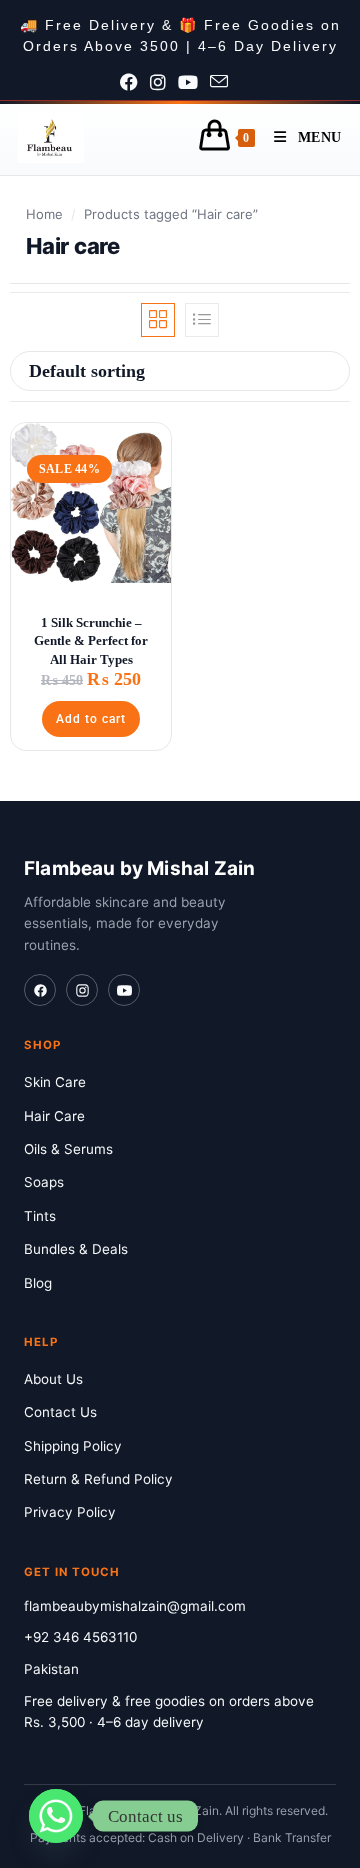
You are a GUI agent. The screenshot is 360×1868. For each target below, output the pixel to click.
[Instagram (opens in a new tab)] (164, 83)
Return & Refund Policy (98, 1479)
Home (44, 214)
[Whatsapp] (56, 1816)
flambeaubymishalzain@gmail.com (135, 1606)
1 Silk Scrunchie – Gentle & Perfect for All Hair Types (91, 640)
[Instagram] (82, 990)
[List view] (202, 320)
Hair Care (54, 1116)
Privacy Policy (70, 1512)
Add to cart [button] (91, 719)
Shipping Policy (73, 1446)
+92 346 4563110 (80, 1637)
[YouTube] (124, 990)
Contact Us (60, 1412)
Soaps (44, 1182)
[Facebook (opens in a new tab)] (135, 83)
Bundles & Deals (76, 1249)
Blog (38, 1283)
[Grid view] (158, 320)
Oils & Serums (68, 1149)
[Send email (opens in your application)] (225, 83)
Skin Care (55, 1082)
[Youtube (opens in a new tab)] (194, 83)
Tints (40, 1216)
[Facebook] (40, 990)
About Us (53, 1379)
